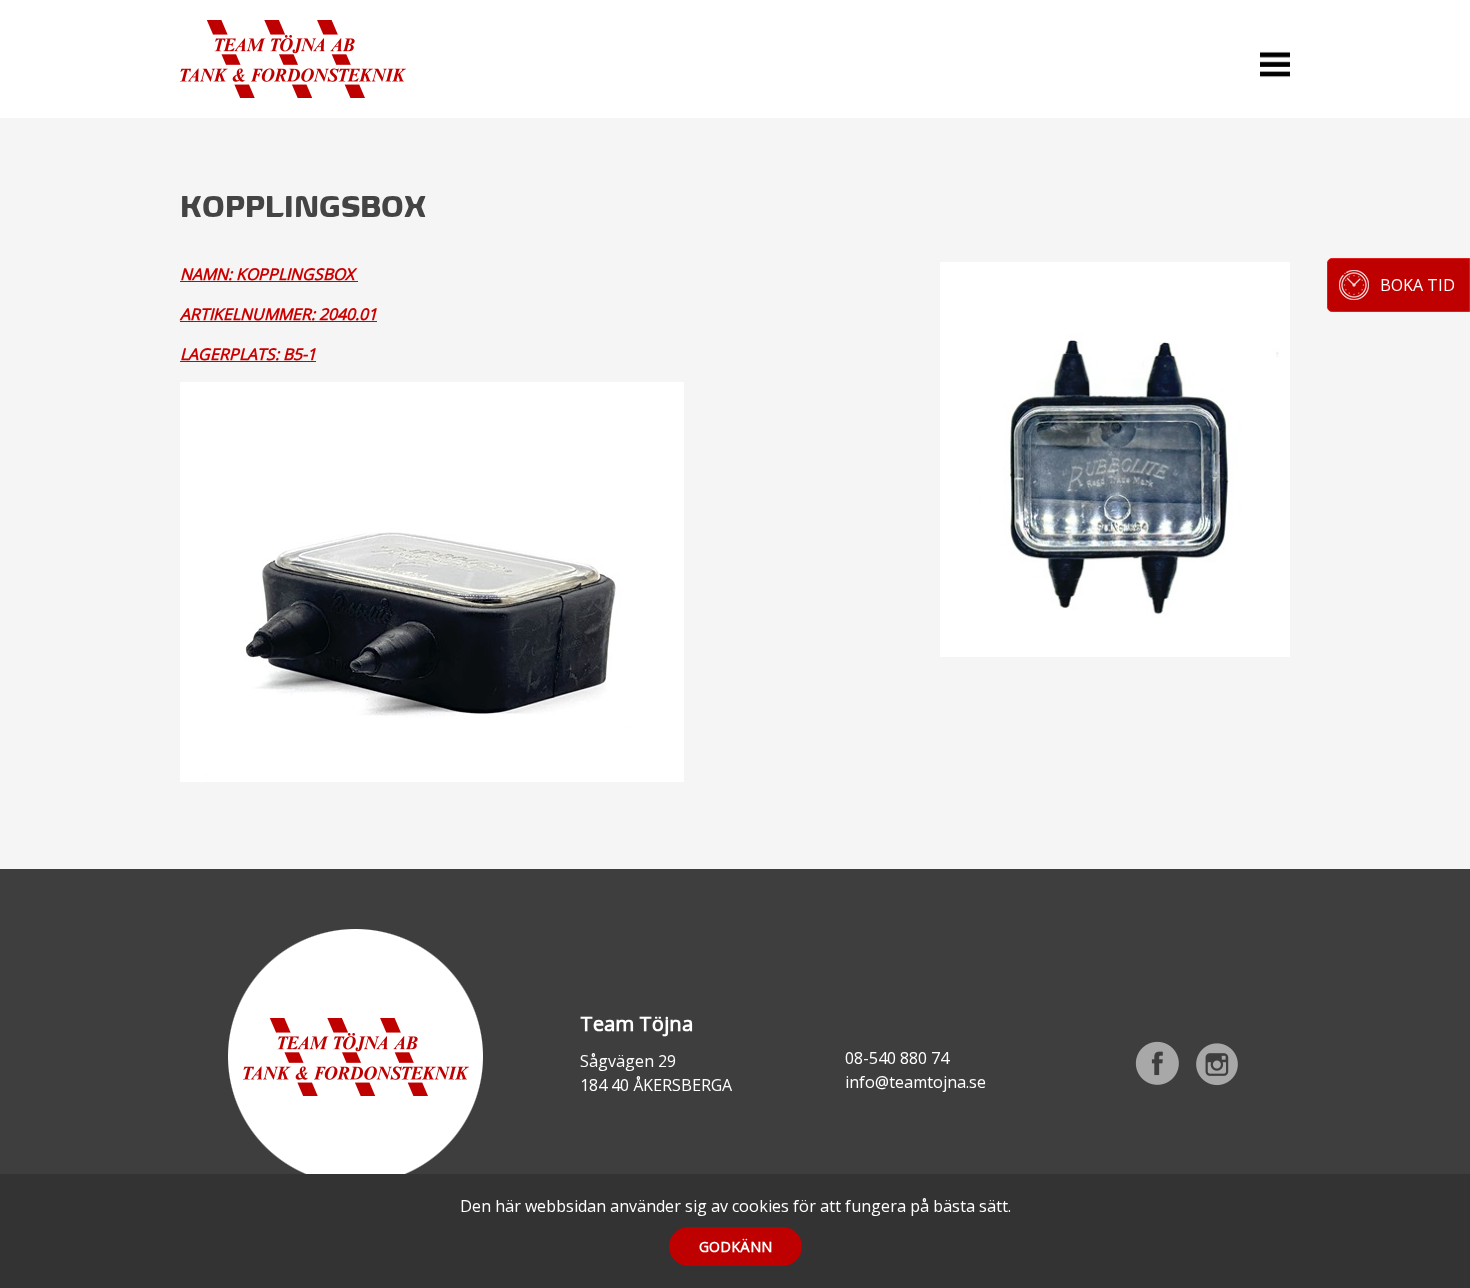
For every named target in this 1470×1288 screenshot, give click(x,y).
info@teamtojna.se (915, 1082)
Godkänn (735, 1246)
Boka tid (1417, 285)
